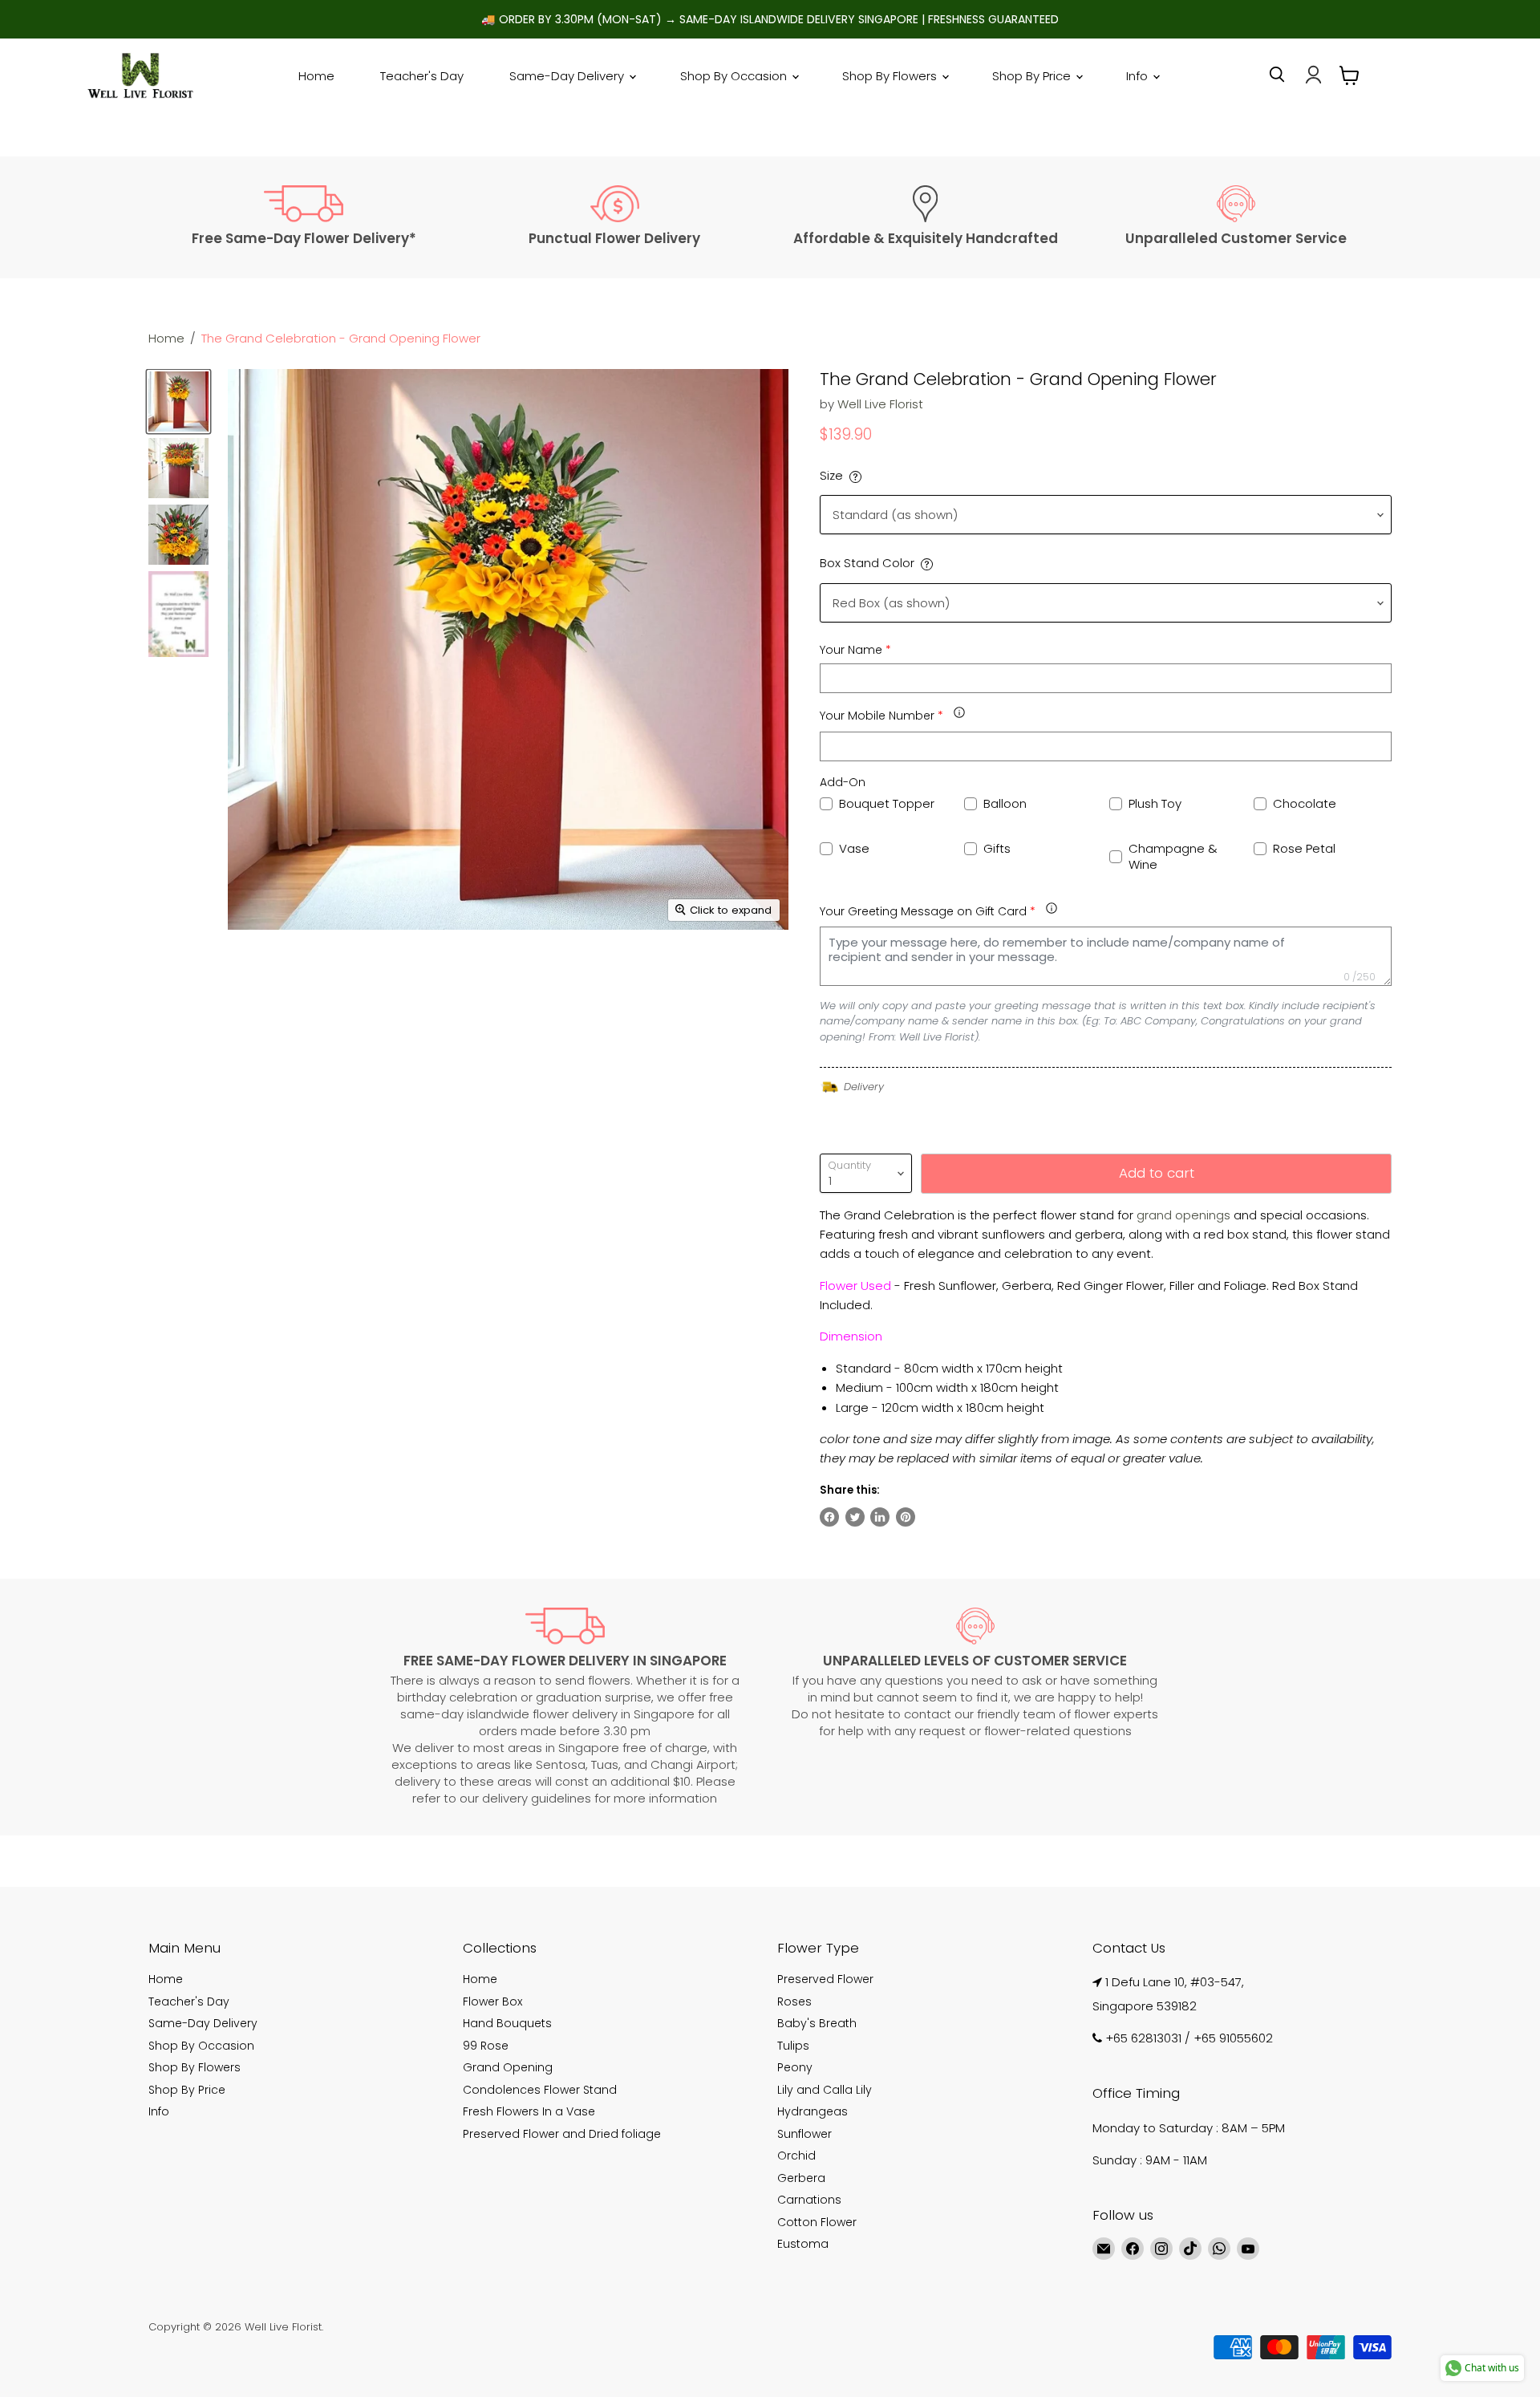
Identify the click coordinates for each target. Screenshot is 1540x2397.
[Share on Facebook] (829, 1517)
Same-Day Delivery (568, 76)
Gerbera (801, 2178)
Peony (795, 2067)
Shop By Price (1033, 76)
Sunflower (804, 2134)
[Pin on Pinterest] (906, 1517)
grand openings (1183, 1215)
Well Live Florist (880, 404)
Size (831, 475)
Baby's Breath (817, 2023)
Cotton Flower (817, 2222)
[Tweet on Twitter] (855, 1517)
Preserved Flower (825, 1979)
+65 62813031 (1143, 2038)
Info (1139, 76)
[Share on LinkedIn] (880, 1517)
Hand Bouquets (507, 2023)
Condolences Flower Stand (540, 2090)
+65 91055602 (1233, 2038)
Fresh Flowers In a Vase (529, 2111)
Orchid (796, 2156)
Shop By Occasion (735, 76)
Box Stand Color (867, 563)
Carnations (809, 2200)
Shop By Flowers (891, 76)
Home (316, 76)
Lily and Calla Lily (825, 2090)
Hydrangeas (813, 2111)
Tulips (793, 2046)
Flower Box (492, 2002)
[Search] (1277, 75)
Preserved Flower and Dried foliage (562, 2134)
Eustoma (803, 2244)
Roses (794, 2002)
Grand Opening (508, 2067)
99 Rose (486, 2046)
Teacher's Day (422, 76)
